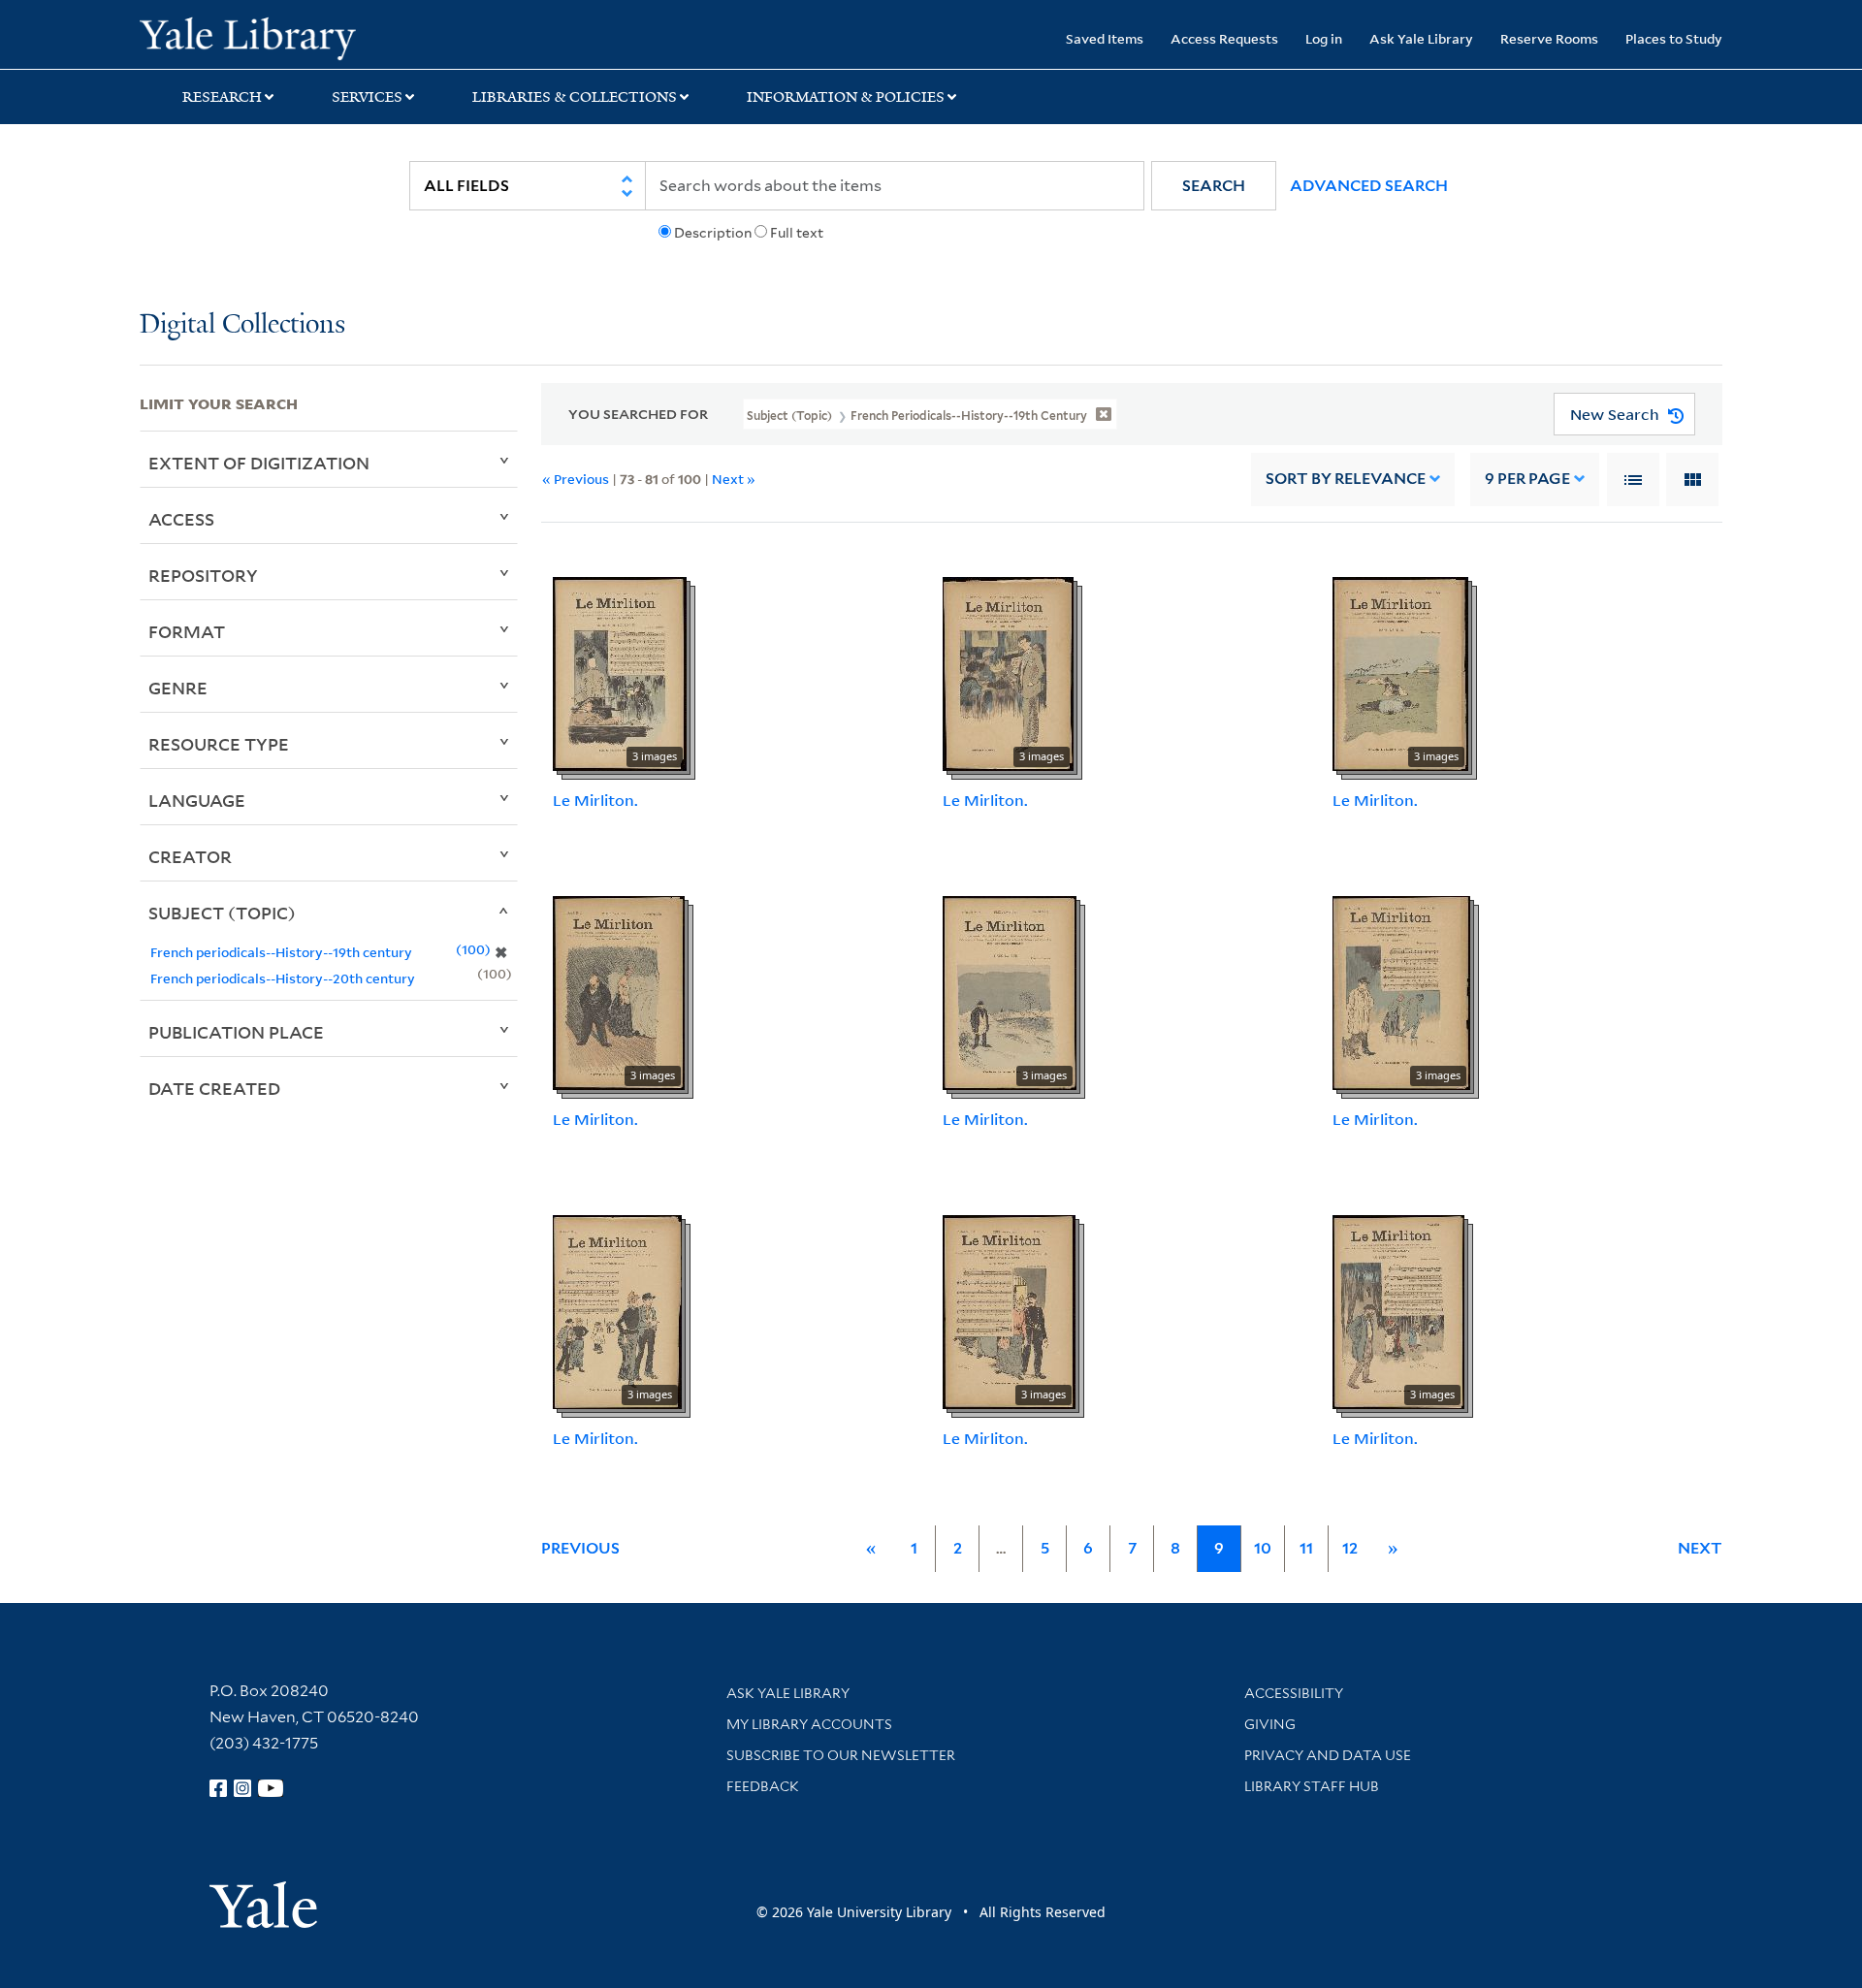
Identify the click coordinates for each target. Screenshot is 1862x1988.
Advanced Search (1369, 186)
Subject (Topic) (222, 913)
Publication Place (236, 1032)
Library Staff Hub (1312, 1786)
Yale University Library (258, 37)
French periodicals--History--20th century (283, 978)
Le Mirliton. (595, 800)
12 (1350, 1548)
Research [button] (222, 97)
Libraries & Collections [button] (575, 97)
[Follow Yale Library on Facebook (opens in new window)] (218, 1788)
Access (181, 519)
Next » (734, 479)
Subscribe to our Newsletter (841, 1755)
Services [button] (367, 97)
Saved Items (1105, 38)
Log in (1324, 38)
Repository (203, 575)
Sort (1346, 479)
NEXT (1700, 1548)
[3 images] (620, 672)
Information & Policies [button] (846, 97)
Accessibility (1294, 1693)
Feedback (763, 1786)
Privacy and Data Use (1328, 1755)
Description (713, 233)
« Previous (576, 479)
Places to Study (1674, 38)
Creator (190, 856)
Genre (178, 688)
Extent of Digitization (259, 463)
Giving (1270, 1724)
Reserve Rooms (1549, 38)
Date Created (214, 1088)
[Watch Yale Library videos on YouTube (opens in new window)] (271, 1788)
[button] (1214, 186)
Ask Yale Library (1421, 38)
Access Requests (1224, 38)
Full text (797, 233)
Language (197, 800)
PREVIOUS (580, 1548)
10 (1263, 1548)
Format (187, 631)
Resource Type (219, 744)
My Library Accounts (809, 1724)
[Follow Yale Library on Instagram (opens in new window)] (242, 1788)
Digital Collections (242, 325)
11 (1306, 1548)
